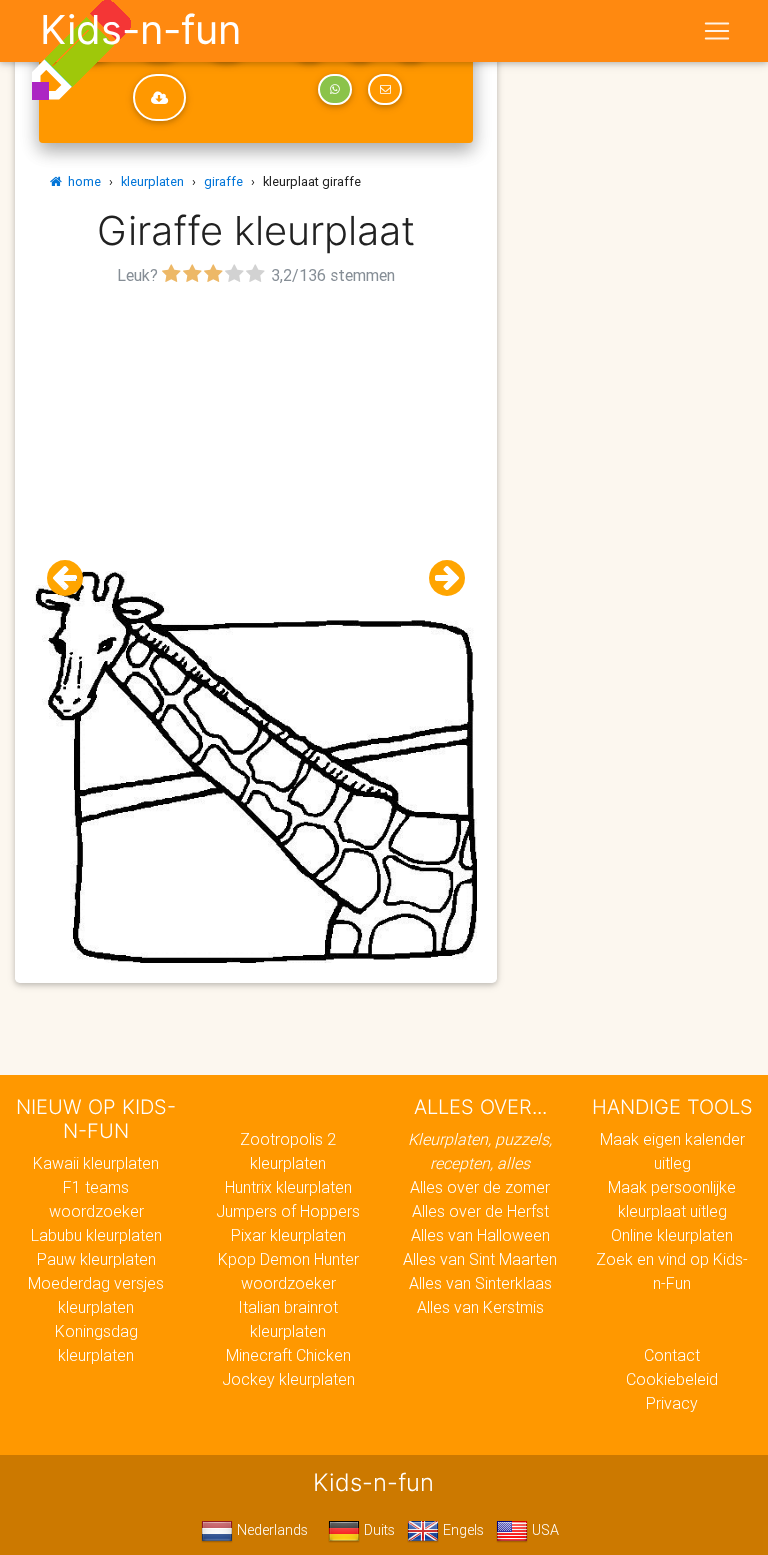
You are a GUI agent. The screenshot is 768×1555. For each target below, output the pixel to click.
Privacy (672, 1403)
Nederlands (270, 1530)
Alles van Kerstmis (480, 1307)
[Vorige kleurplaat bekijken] (73, 578)
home (81, 181)
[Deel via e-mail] (385, 90)
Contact (672, 1355)
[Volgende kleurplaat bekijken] (439, 578)
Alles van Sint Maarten (480, 1259)
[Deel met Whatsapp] (335, 90)
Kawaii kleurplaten (96, 1163)
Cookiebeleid (672, 1379)
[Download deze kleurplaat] (159, 98)
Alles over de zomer (480, 1187)
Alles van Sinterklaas (480, 1283)
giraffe (223, 181)
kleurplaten (152, 181)
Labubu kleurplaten (96, 1235)
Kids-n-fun (140, 30)
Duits (377, 1530)
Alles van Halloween (480, 1235)
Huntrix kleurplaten (288, 1187)
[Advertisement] (256, 431)
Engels (461, 1530)
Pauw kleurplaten (96, 1259)
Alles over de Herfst (480, 1211)
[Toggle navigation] (717, 31)
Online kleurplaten (672, 1235)
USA (543, 1530)
